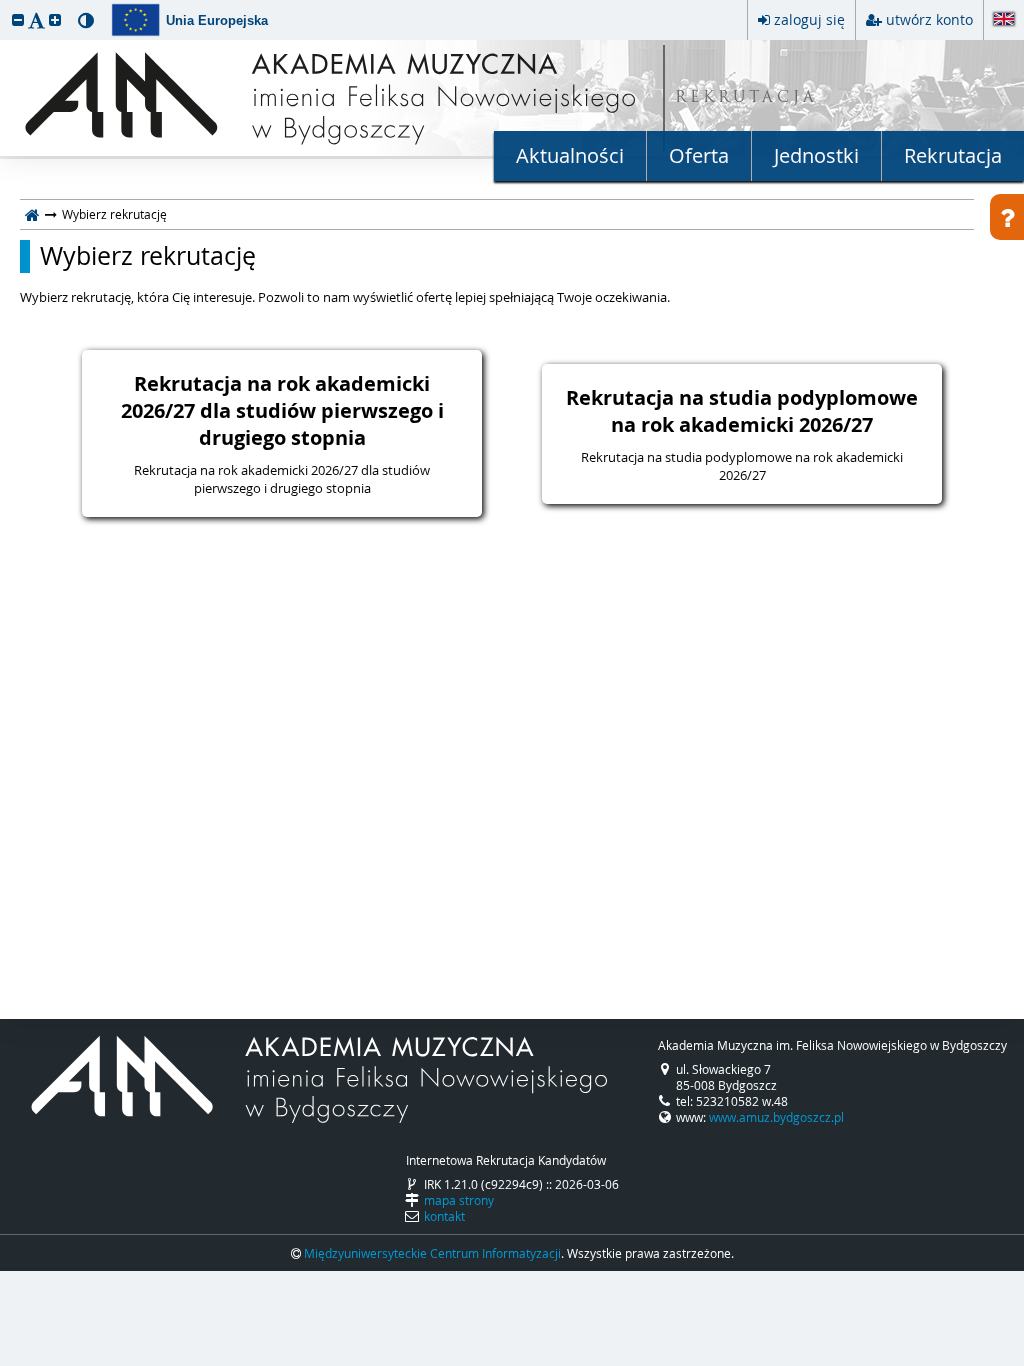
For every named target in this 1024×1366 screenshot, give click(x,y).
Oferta (699, 155)
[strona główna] (32, 214)
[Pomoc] (1007, 217)
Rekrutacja (953, 155)
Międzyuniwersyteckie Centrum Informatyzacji (432, 1253)
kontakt (444, 1216)
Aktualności (570, 155)
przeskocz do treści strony (5, 5)
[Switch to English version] (1004, 20)
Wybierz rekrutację (148, 256)
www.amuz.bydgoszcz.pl (776, 1117)
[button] (18, 19)
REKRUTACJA (746, 98)
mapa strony (459, 1200)
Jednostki (816, 155)
